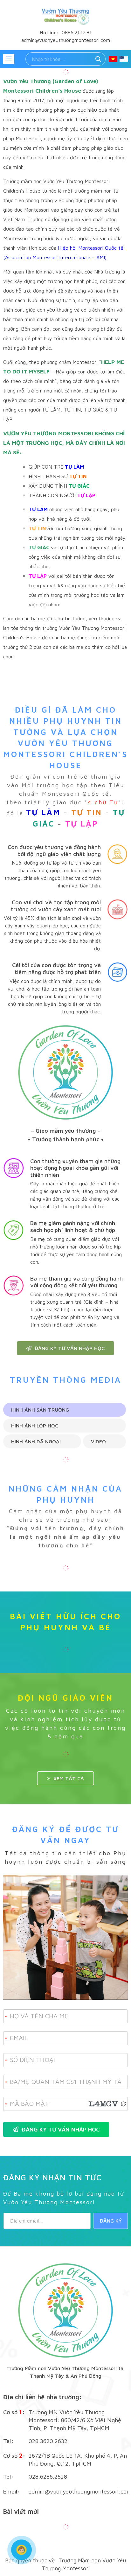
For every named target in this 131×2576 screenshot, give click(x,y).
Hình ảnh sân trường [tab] (40, 1410)
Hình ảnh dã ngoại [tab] (36, 1441)
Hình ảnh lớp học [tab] (35, 1426)
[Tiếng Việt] (113, 59)
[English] (124, 59)
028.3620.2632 (48, 2441)
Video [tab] (98, 1441)
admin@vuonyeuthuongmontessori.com (78, 2491)
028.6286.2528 (48, 2477)
